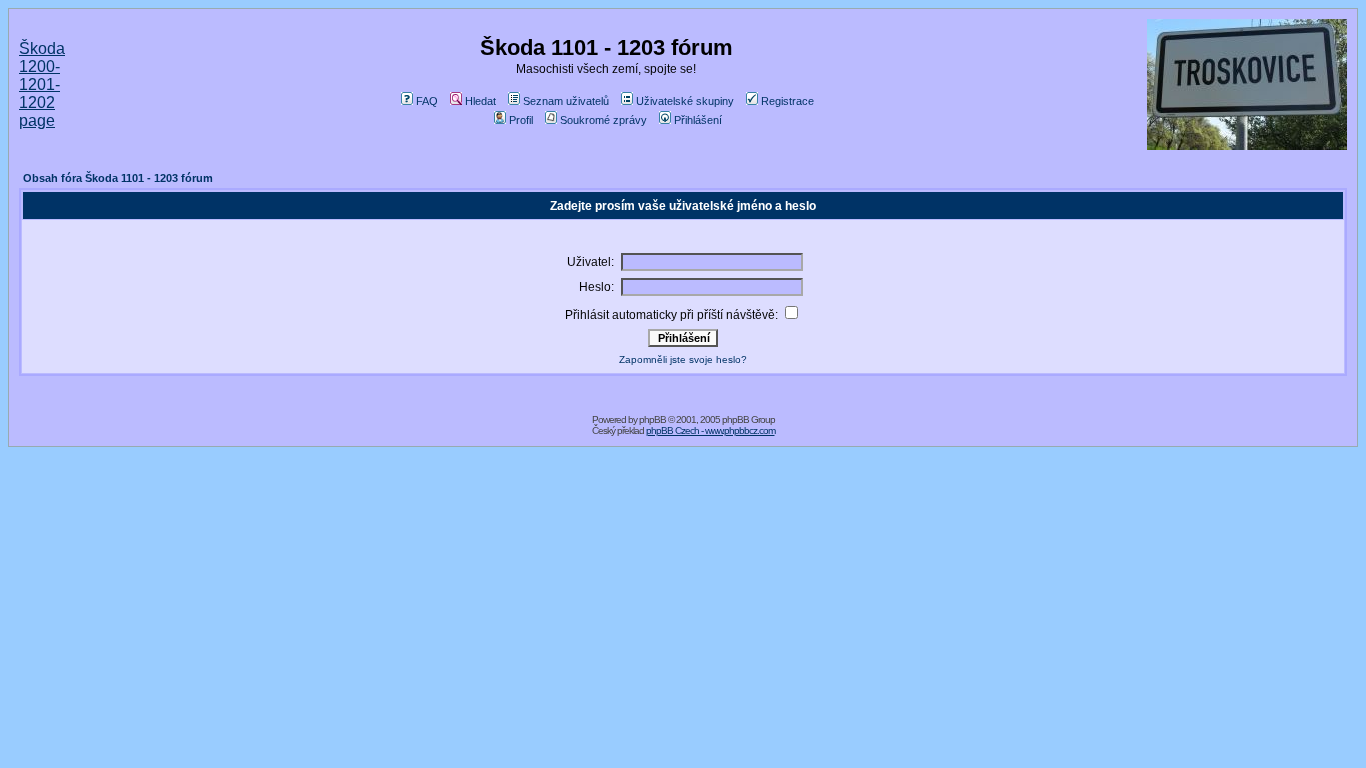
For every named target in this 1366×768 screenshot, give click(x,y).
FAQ (427, 101)
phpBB (652, 419)
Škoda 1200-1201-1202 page (42, 84)
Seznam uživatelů (566, 101)
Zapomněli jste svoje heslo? (683, 359)
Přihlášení (698, 120)
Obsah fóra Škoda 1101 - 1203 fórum (118, 178)
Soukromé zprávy (603, 120)
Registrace (787, 101)
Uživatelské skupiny (685, 101)
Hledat (480, 101)
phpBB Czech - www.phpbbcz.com (710, 430)
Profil (521, 120)
